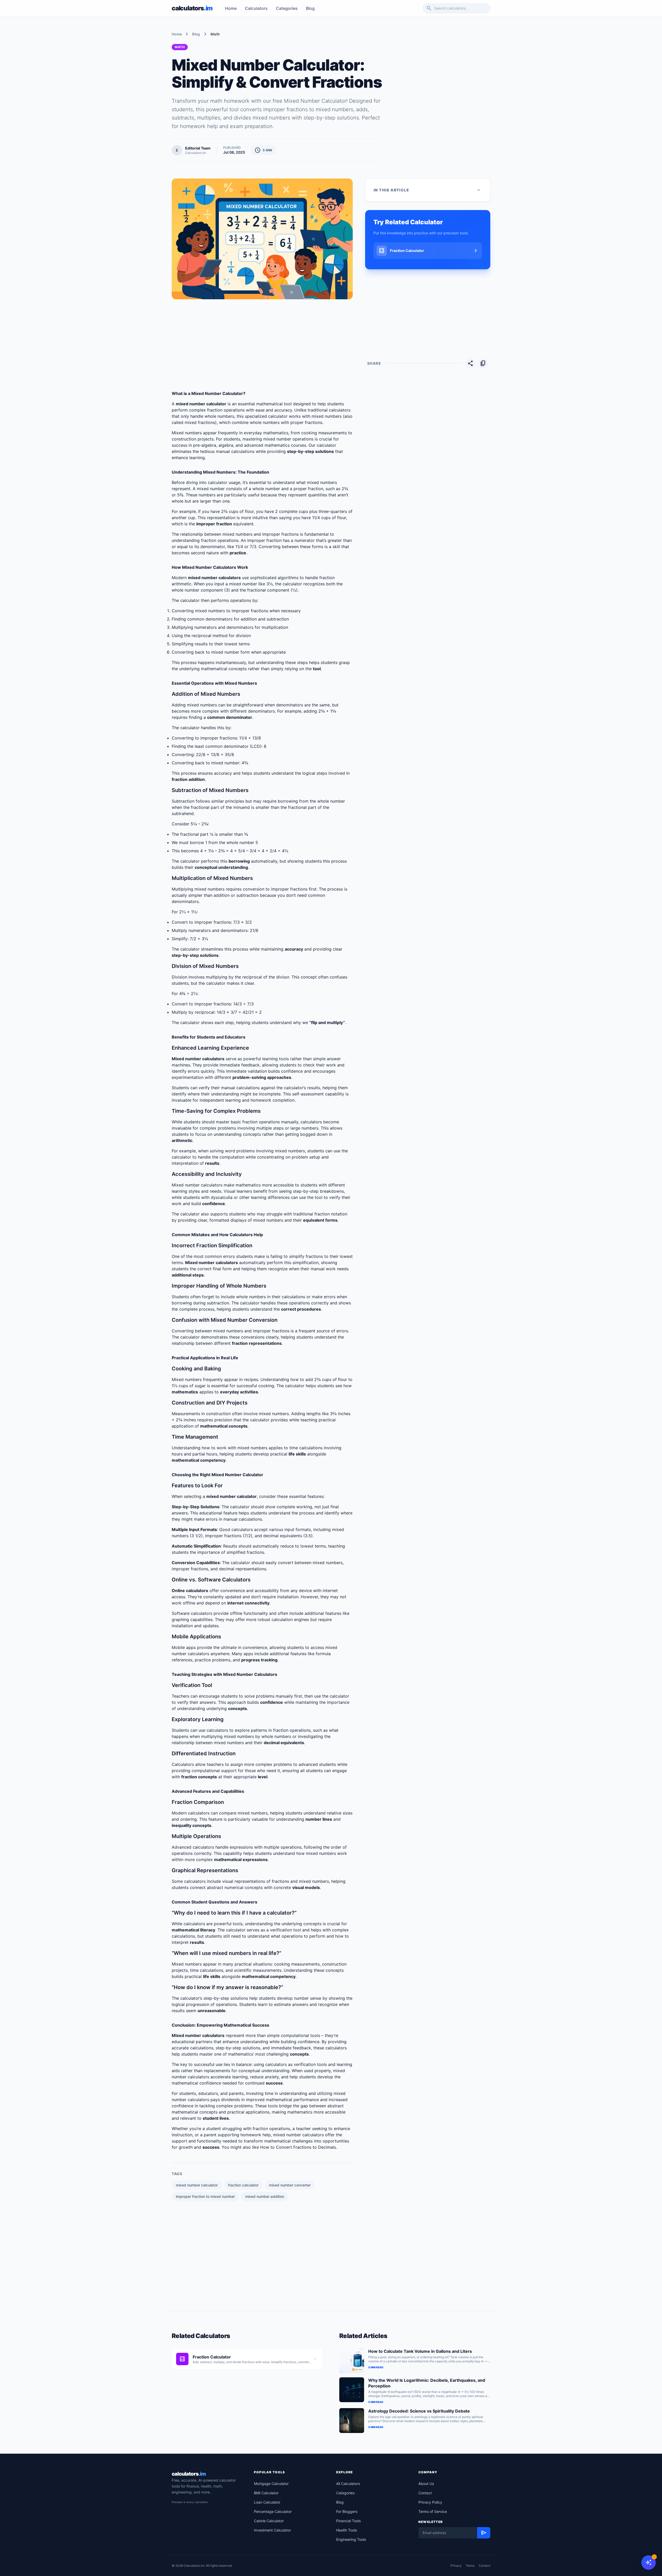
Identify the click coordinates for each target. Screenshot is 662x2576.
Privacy (456, 2566)
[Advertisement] (440, 80)
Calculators (256, 8)
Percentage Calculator (273, 2511)
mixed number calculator (197, 2185)
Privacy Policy (430, 2502)
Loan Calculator (267, 2502)
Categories (287, 8)
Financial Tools (348, 2521)
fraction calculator (243, 2185)
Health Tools (347, 2530)
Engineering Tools (351, 2539)
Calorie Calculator (269, 2521)
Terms (470, 2566)
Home (231, 8)
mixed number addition (265, 2196)
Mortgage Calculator (271, 2484)
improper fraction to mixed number (205, 2196)
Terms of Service (433, 2511)
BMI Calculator (266, 2493)
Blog (310, 8)
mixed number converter (290, 2185)
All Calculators (348, 2484)
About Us (426, 2484)
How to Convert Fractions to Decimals (298, 2147)
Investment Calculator (272, 2530)
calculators (189, 2474)
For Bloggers (347, 2511)
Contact (425, 2493)
